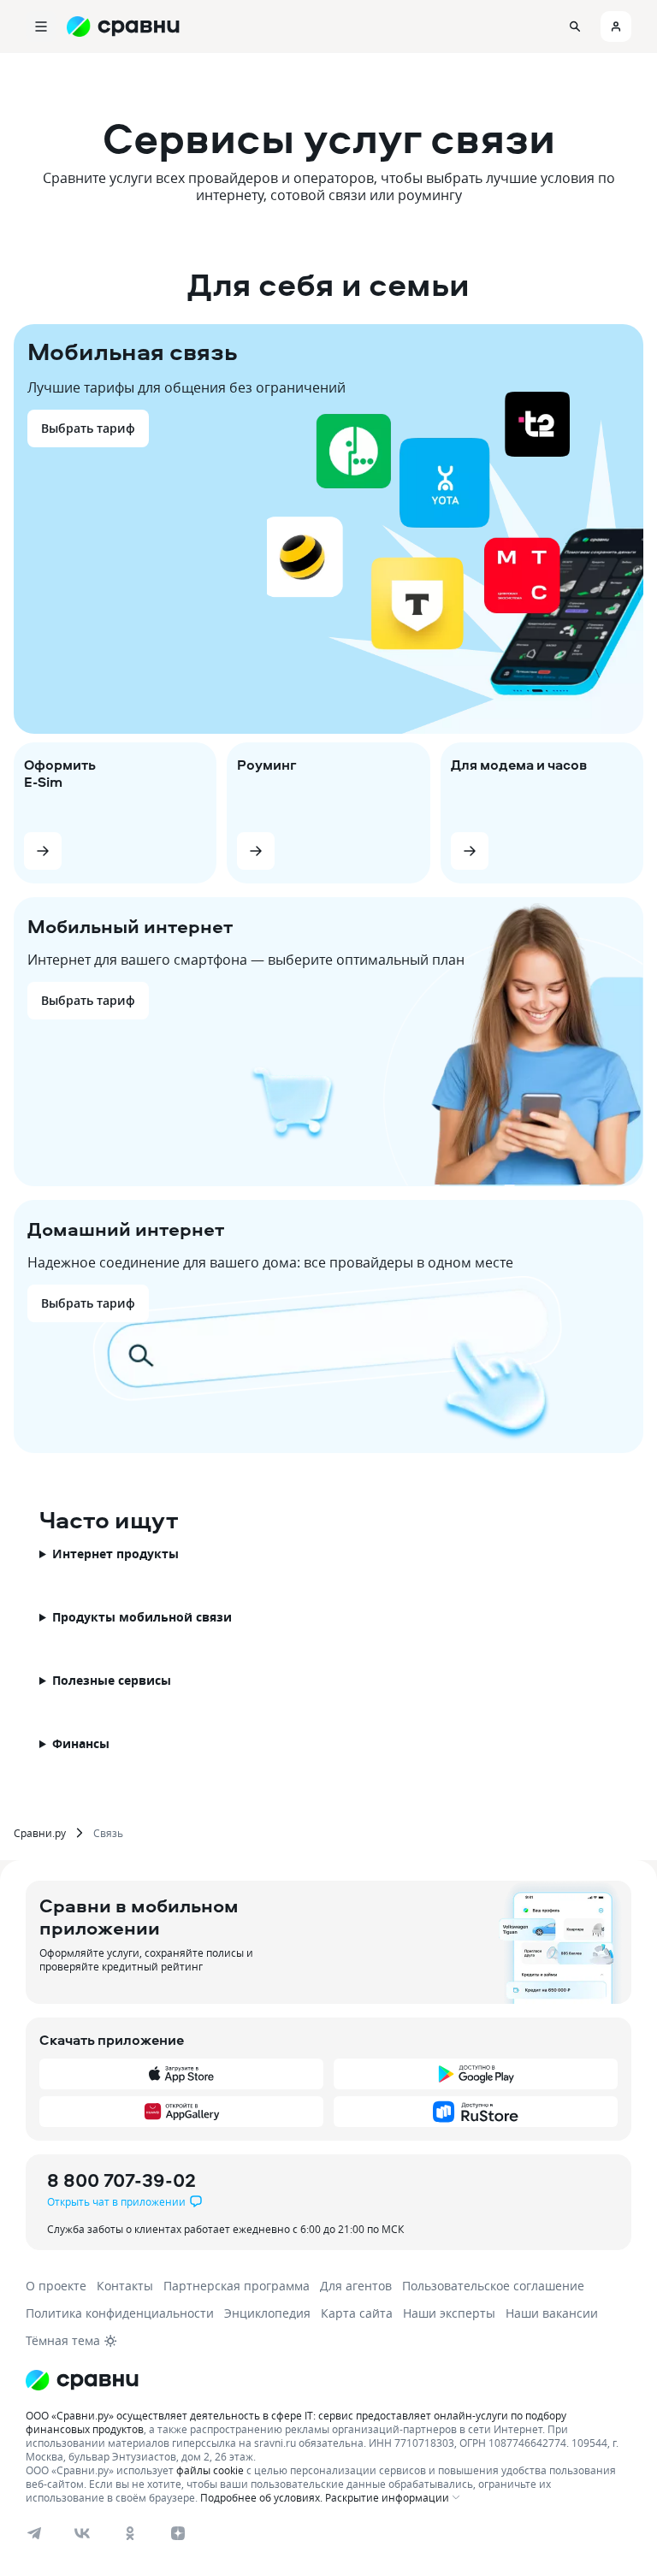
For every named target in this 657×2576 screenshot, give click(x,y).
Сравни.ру (40, 1833)
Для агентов (356, 2286)
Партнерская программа (237, 2286)
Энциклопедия (267, 2313)
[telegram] (34, 2533)
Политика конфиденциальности (120, 2313)
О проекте (56, 2286)
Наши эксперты (449, 2313)
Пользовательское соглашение (493, 2286)
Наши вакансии (552, 2313)
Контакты (125, 2286)
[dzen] (178, 2533)
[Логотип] (82, 2380)
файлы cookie (210, 2470)
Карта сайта (357, 2313)
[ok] (130, 2533)
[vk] (82, 2533)
